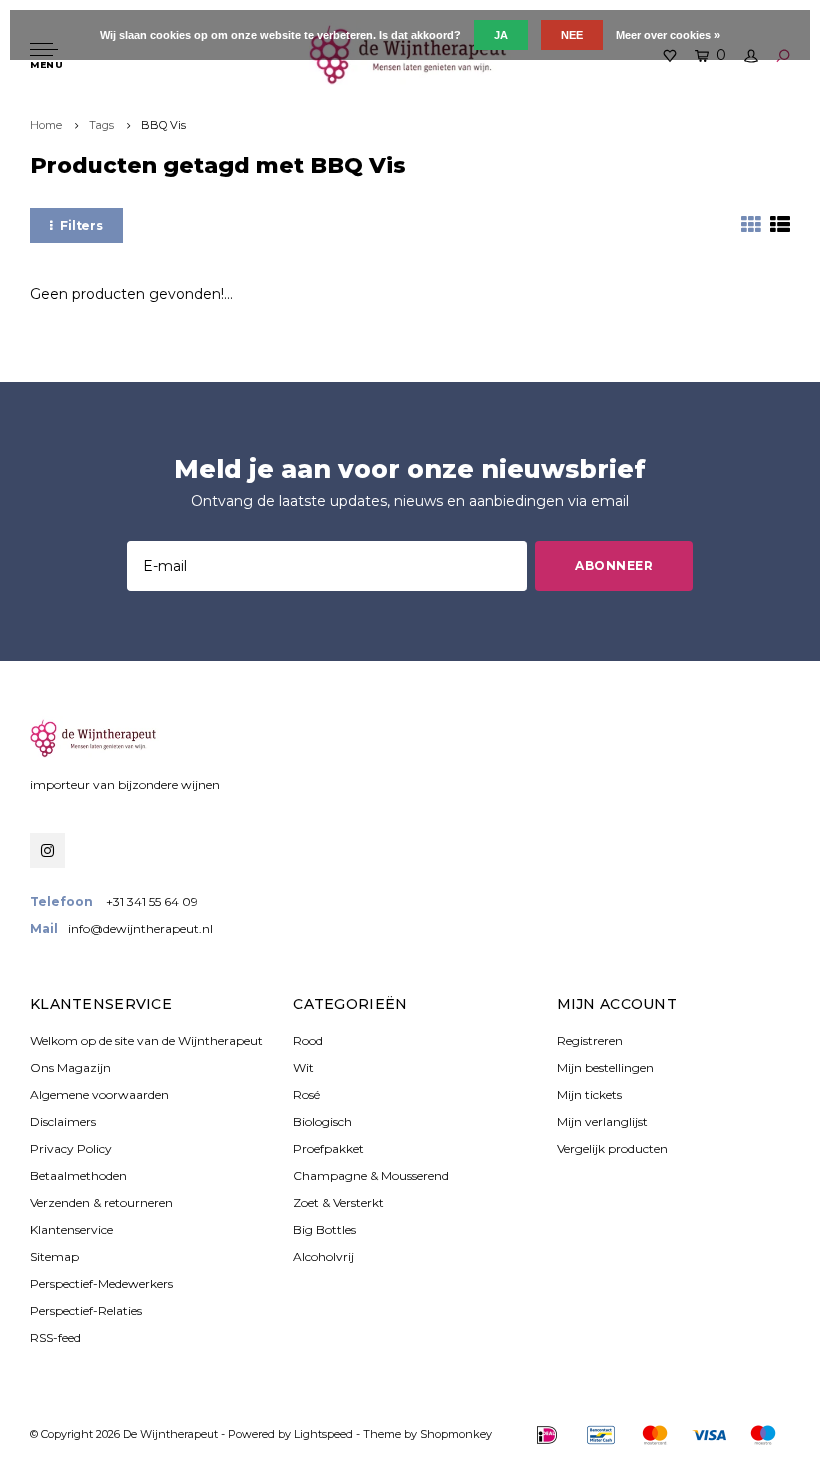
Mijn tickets (589, 1094)
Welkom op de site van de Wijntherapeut (146, 1040)
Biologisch (322, 1121)
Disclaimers (63, 1121)
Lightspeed (323, 1434)
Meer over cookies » (668, 35)
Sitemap (54, 1256)
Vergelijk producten (612, 1148)
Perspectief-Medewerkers (101, 1283)
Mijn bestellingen (605, 1067)
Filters (81, 225)
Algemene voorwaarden (99, 1094)
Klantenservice (71, 1229)
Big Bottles (324, 1229)
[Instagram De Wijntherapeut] (47, 850)
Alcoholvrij (323, 1256)
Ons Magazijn (70, 1067)
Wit (303, 1067)
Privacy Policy (71, 1148)
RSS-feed (55, 1337)
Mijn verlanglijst (602, 1121)
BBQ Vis (163, 125)
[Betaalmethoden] (547, 1435)
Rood (308, 1040)
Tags (101, 125)
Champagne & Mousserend (371, 1175)
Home (46, 125)
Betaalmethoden (78, 1175)
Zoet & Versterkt (338, 1202)
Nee (572, 35)
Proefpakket (328, 1148)
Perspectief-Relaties (86, 1310)
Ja (501, 35)
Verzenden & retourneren (101, 1202)
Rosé (306, 1094)
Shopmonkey (456, 1434)
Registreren (590, 1040)
